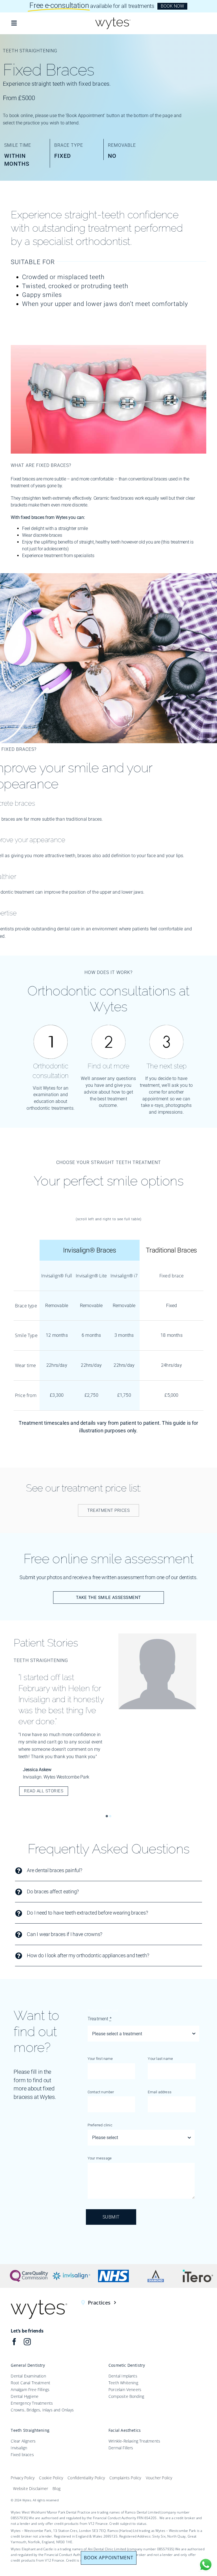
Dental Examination (28, 2376)
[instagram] (27, 2342)
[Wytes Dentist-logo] (113, 19)
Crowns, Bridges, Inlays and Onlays (42, 2410)
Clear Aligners (23, 2441)
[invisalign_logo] (71, 2271)
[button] (107, 1816)
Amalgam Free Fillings (30, 2389)
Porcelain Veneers (125, 2389)
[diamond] (156, 2271)
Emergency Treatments (32, 2403)
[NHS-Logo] (113, 2271)
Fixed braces (22, 2455)
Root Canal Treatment (31, 2383)
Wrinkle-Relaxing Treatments (134, 2441)
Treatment (100, 2019)
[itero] (198, 2271)
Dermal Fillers (121, 2448)
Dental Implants (123, 2376)
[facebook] (14, 2342)
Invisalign (19, 2448)
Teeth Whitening (123, 2383)
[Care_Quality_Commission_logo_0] (29, 2271)
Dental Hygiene (25, 2396)
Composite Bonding (126, 2396)
